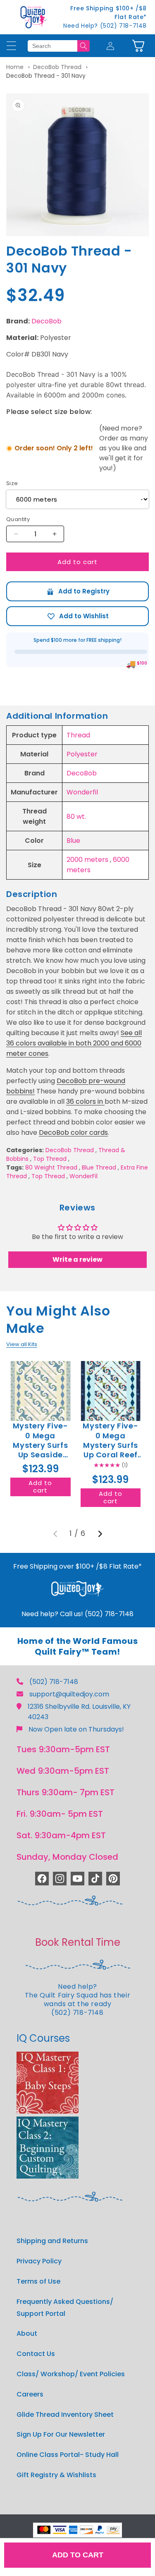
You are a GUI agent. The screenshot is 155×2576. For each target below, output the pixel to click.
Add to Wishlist (77, 616)
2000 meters (87, 860)
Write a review (77, 1259)
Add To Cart (78, 2555)
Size (12, 483)
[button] (138, 46)
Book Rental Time (78, 1942)
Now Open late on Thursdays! (76, 1729)
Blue (73, 841)
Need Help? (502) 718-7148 (105, 26)
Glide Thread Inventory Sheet (65, 2415)
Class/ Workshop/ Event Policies (71, 2374)
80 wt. (76, 817)
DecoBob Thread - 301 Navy (46, 76)
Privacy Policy (39, 2261)
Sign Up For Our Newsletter (61, 2434)
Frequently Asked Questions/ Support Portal (65, 2308)
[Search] (83, 46)
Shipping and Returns (52, 2241)
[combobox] (52, 46)
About (27, 2333)
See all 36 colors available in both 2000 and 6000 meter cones (74, 1043)
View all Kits (22, 1344)
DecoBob (46, 321)
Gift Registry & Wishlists (56, 2475)
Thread (78, 735)
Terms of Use (38, 2281)
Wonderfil (82, 792)
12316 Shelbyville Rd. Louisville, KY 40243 (79, 1712)
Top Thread (50, 1159)
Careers (30, 2394)
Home (15, 67)
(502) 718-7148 (54, 1682)
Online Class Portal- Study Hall (68, 2455)
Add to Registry (77, 591)
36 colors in (85, 1101)
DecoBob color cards (73, 1133)
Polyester (82, 754)
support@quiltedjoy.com (69, 1694)
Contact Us (36, 2354)
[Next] (100, 1534)
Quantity (18, 519)
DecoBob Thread (57, 67)
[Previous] (55, 1534)
